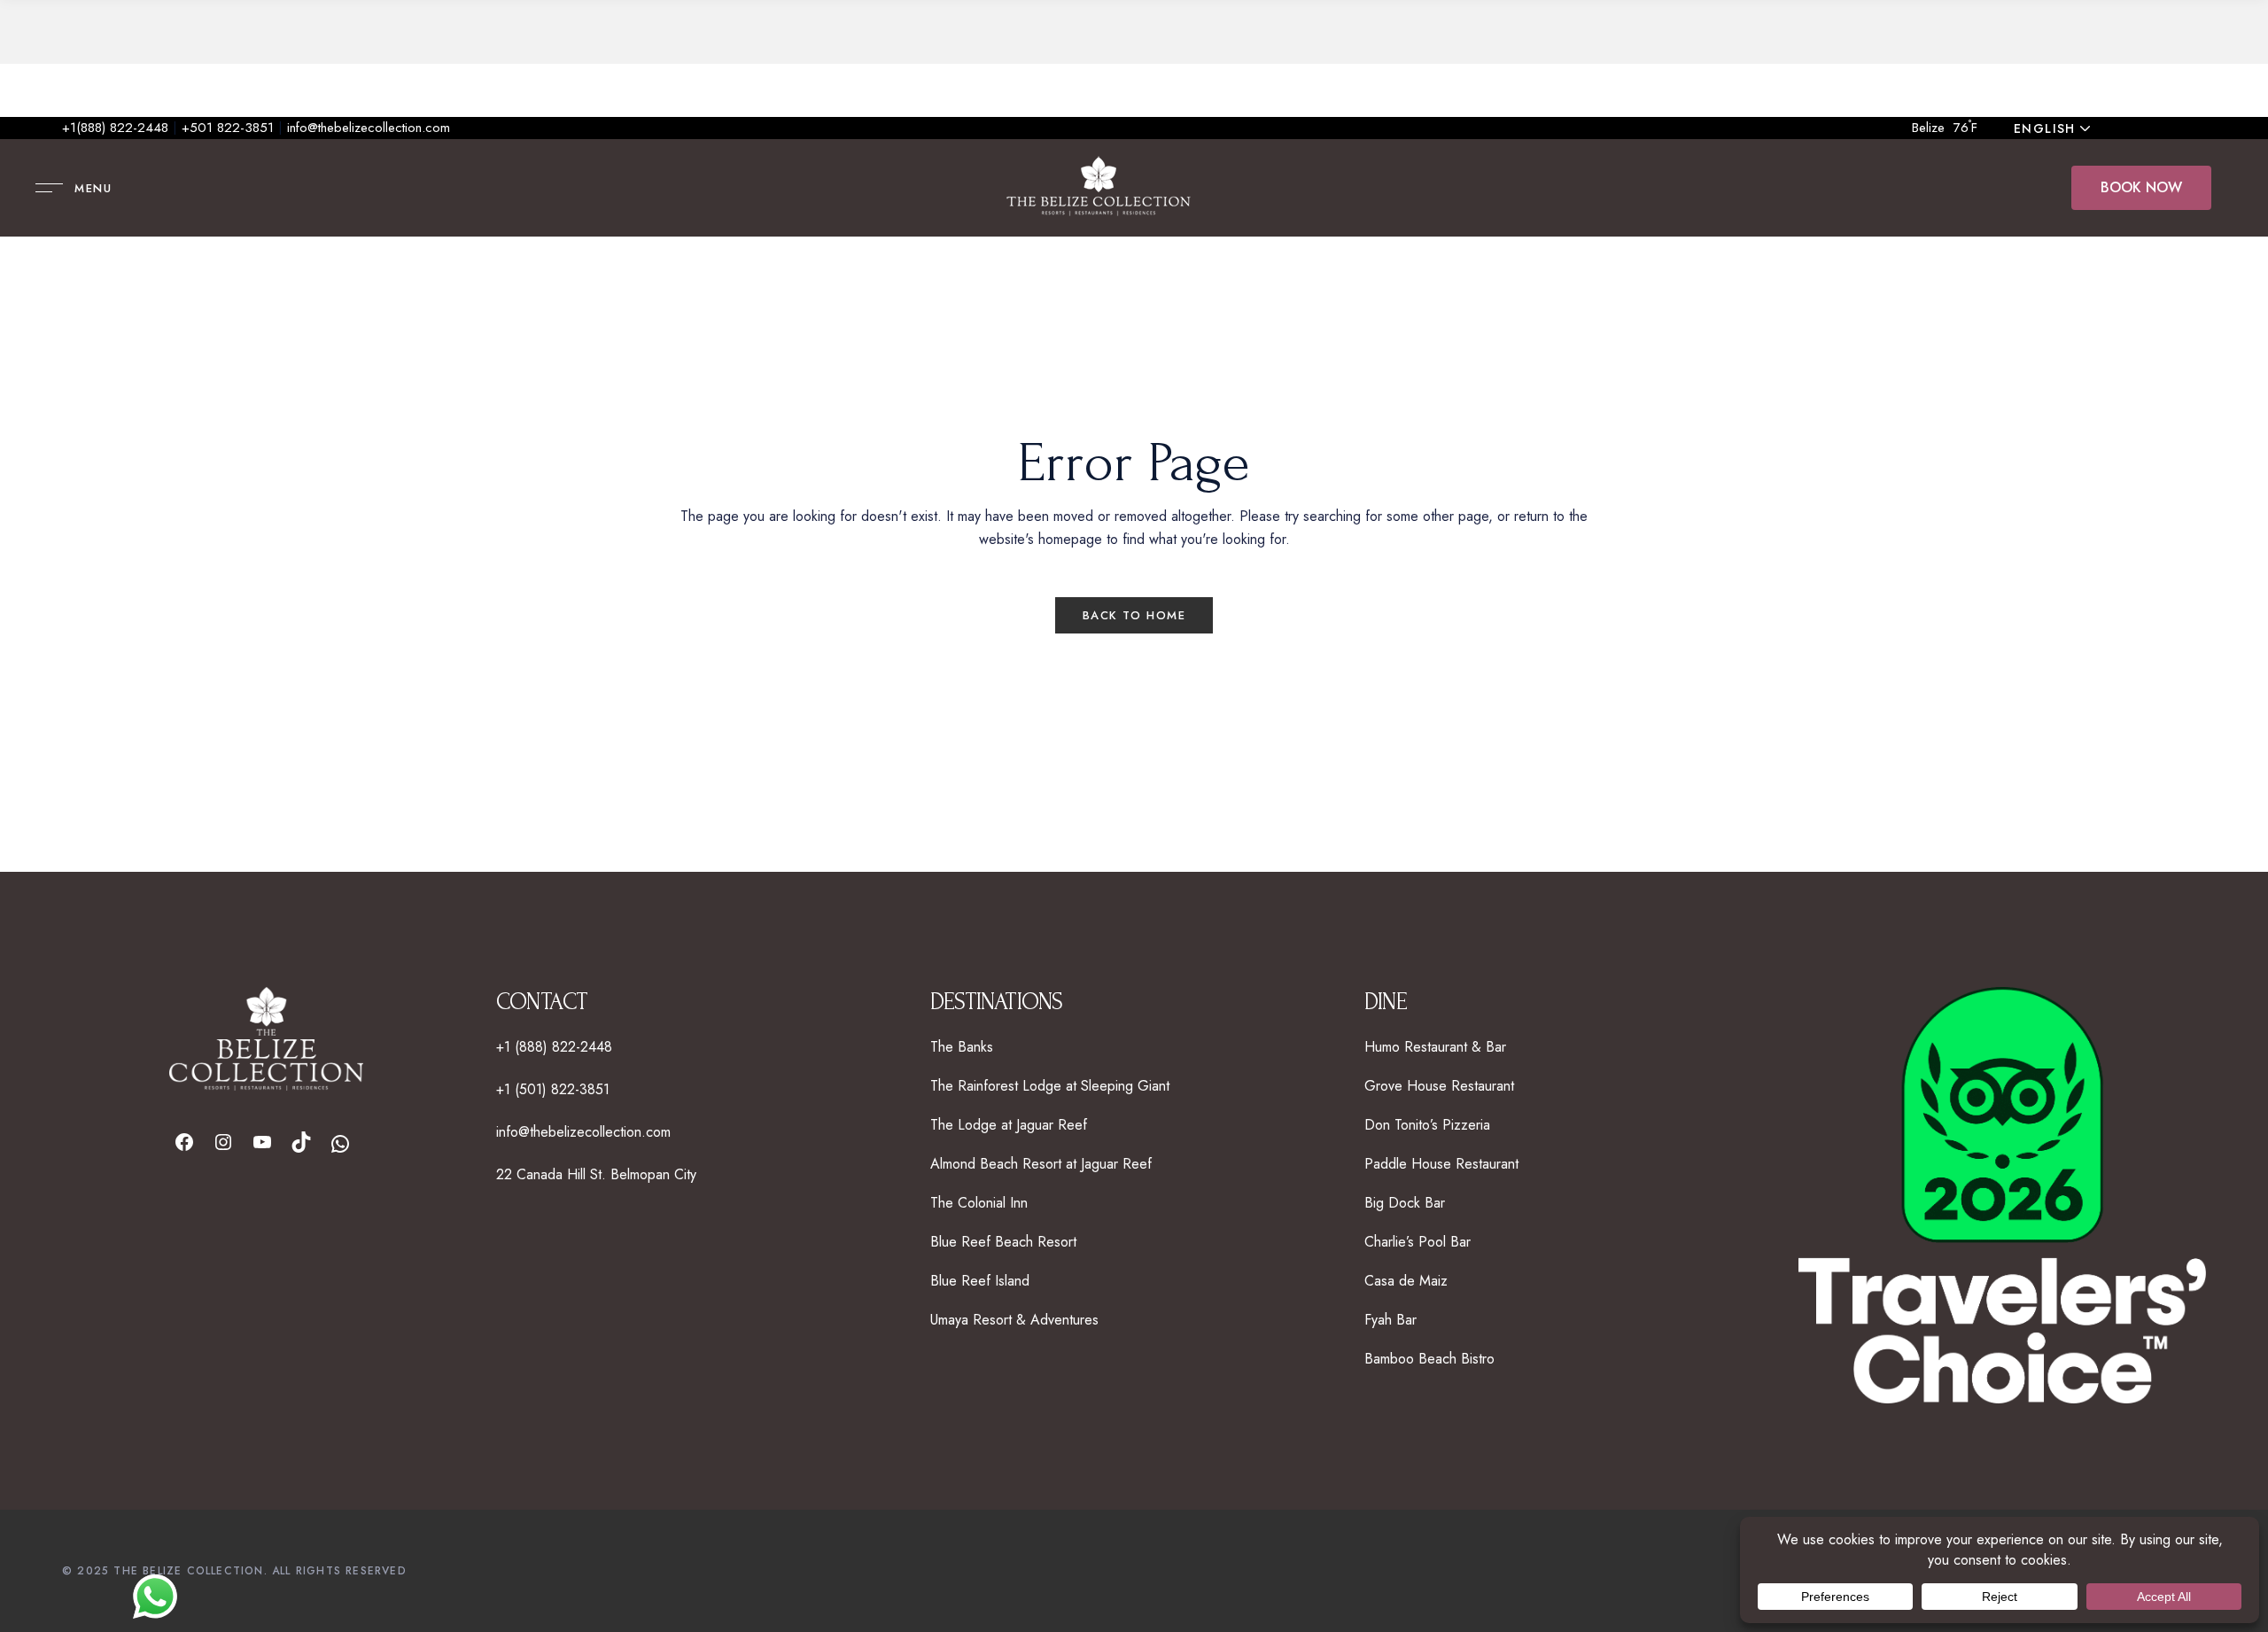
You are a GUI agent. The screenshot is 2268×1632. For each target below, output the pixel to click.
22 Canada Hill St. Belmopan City (596, 1174)
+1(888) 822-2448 (115, 128)
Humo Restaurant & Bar (1435, 1047)
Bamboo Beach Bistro (1429, 1359)
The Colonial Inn (979, 1203)
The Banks (962, 1047)
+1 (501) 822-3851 (553, 1089)
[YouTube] (262, 1142)
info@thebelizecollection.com (369, 128)
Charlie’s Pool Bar (1417, 1242)
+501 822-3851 (228, 128)
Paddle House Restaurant (1441, 1164)
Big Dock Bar (1405, 1203)
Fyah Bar (1390, 1320)
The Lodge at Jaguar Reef (1009, 1125)
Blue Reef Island (980, 1281)
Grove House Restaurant (1439, 1086)
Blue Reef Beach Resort (1003, 1242)
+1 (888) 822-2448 (554, 1047)
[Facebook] (184, 1142)
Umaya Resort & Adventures (1014, 1320)
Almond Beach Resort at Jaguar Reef (1041, 1164)
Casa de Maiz (1406, 1281)
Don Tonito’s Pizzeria (1427, 1125)
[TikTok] (301, 1142)
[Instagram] (223, 1142)
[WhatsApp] (340, 1144)
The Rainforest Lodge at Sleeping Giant (1050, 1086)
